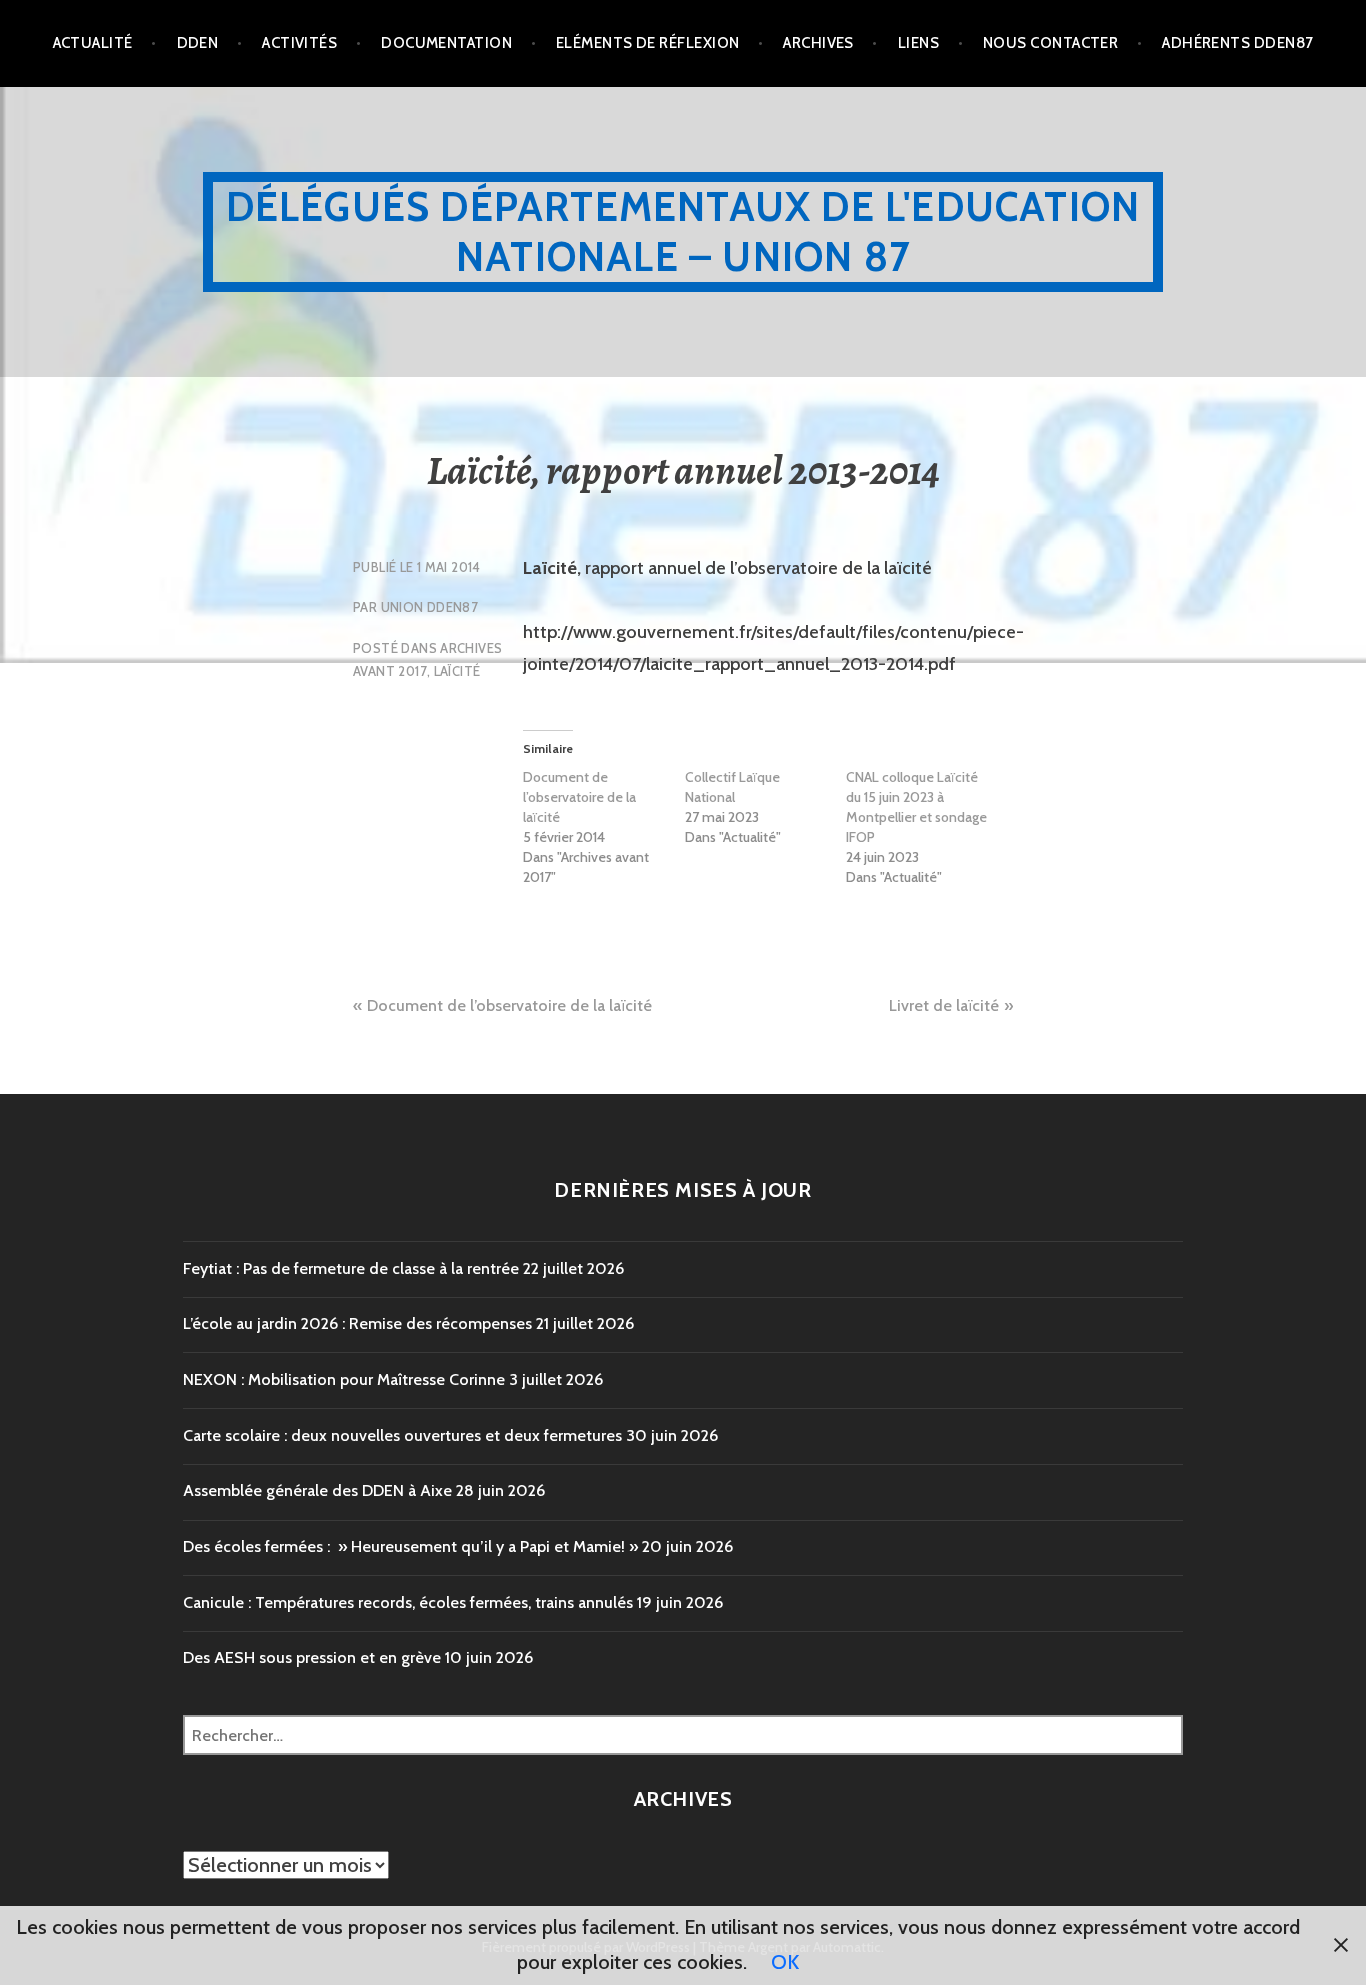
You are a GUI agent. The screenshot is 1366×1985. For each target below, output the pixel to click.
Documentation (446, 43)
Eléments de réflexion (647, 43)
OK (785, 1962)
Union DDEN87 (430, 607)
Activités (299, 43)
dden (198, 43)
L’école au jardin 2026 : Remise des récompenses (357, 1323)
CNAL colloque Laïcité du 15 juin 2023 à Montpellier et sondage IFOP (916, 807)
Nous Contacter (1050, 43)
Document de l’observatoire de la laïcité (579, 797)
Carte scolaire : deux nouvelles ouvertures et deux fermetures (402, 1435)
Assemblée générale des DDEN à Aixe (317, 1490)
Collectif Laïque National (732, 787)
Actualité (93, 43)
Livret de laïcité (944, 1005)
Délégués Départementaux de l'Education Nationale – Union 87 (683, 231)
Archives (818, 43)
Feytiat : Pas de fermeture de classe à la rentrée (351, 1268)
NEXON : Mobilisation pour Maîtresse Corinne (344, 1379)
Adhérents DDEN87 (1237, 43)
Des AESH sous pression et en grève (312, 1657)
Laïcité (457, 671)
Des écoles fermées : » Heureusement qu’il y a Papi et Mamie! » (410, 1546)
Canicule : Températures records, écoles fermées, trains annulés (408, 1602)
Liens (918, 43)
